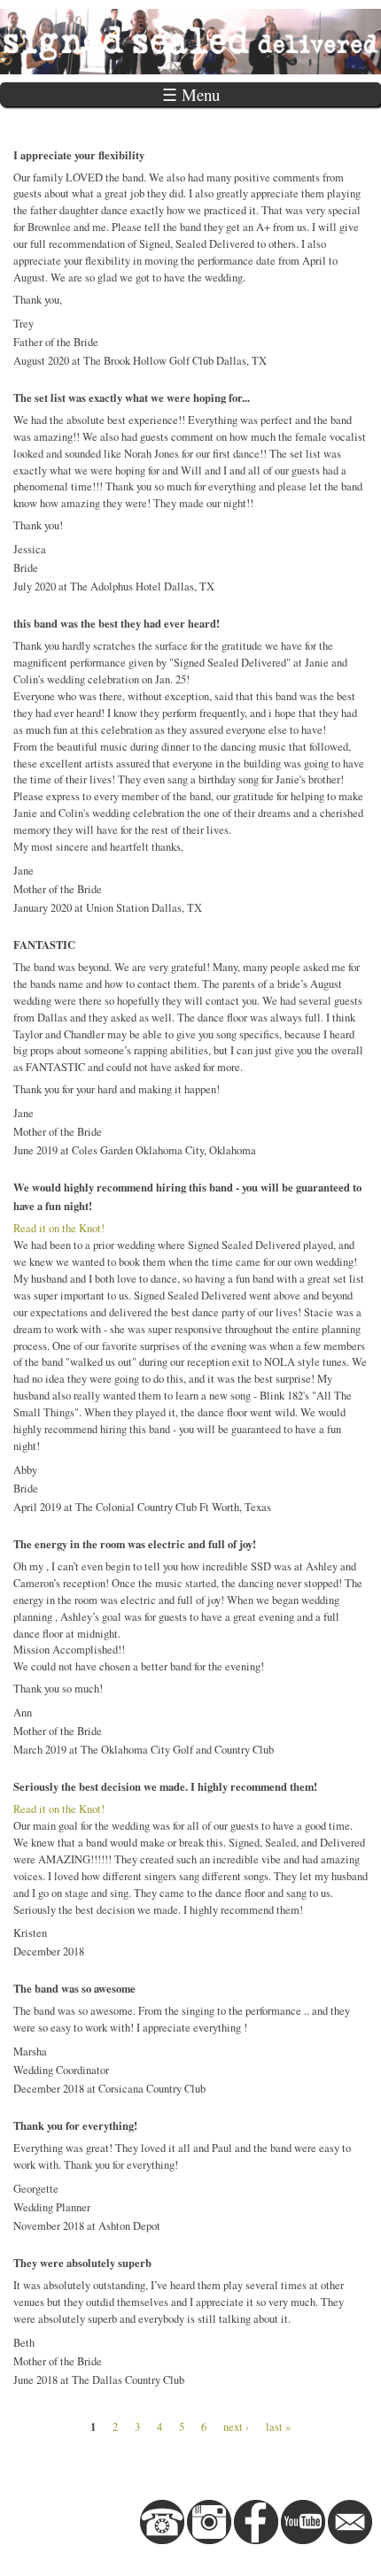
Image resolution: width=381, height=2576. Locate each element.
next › (236, 2427)
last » (278, 2427)
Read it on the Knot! (59, 1228)
